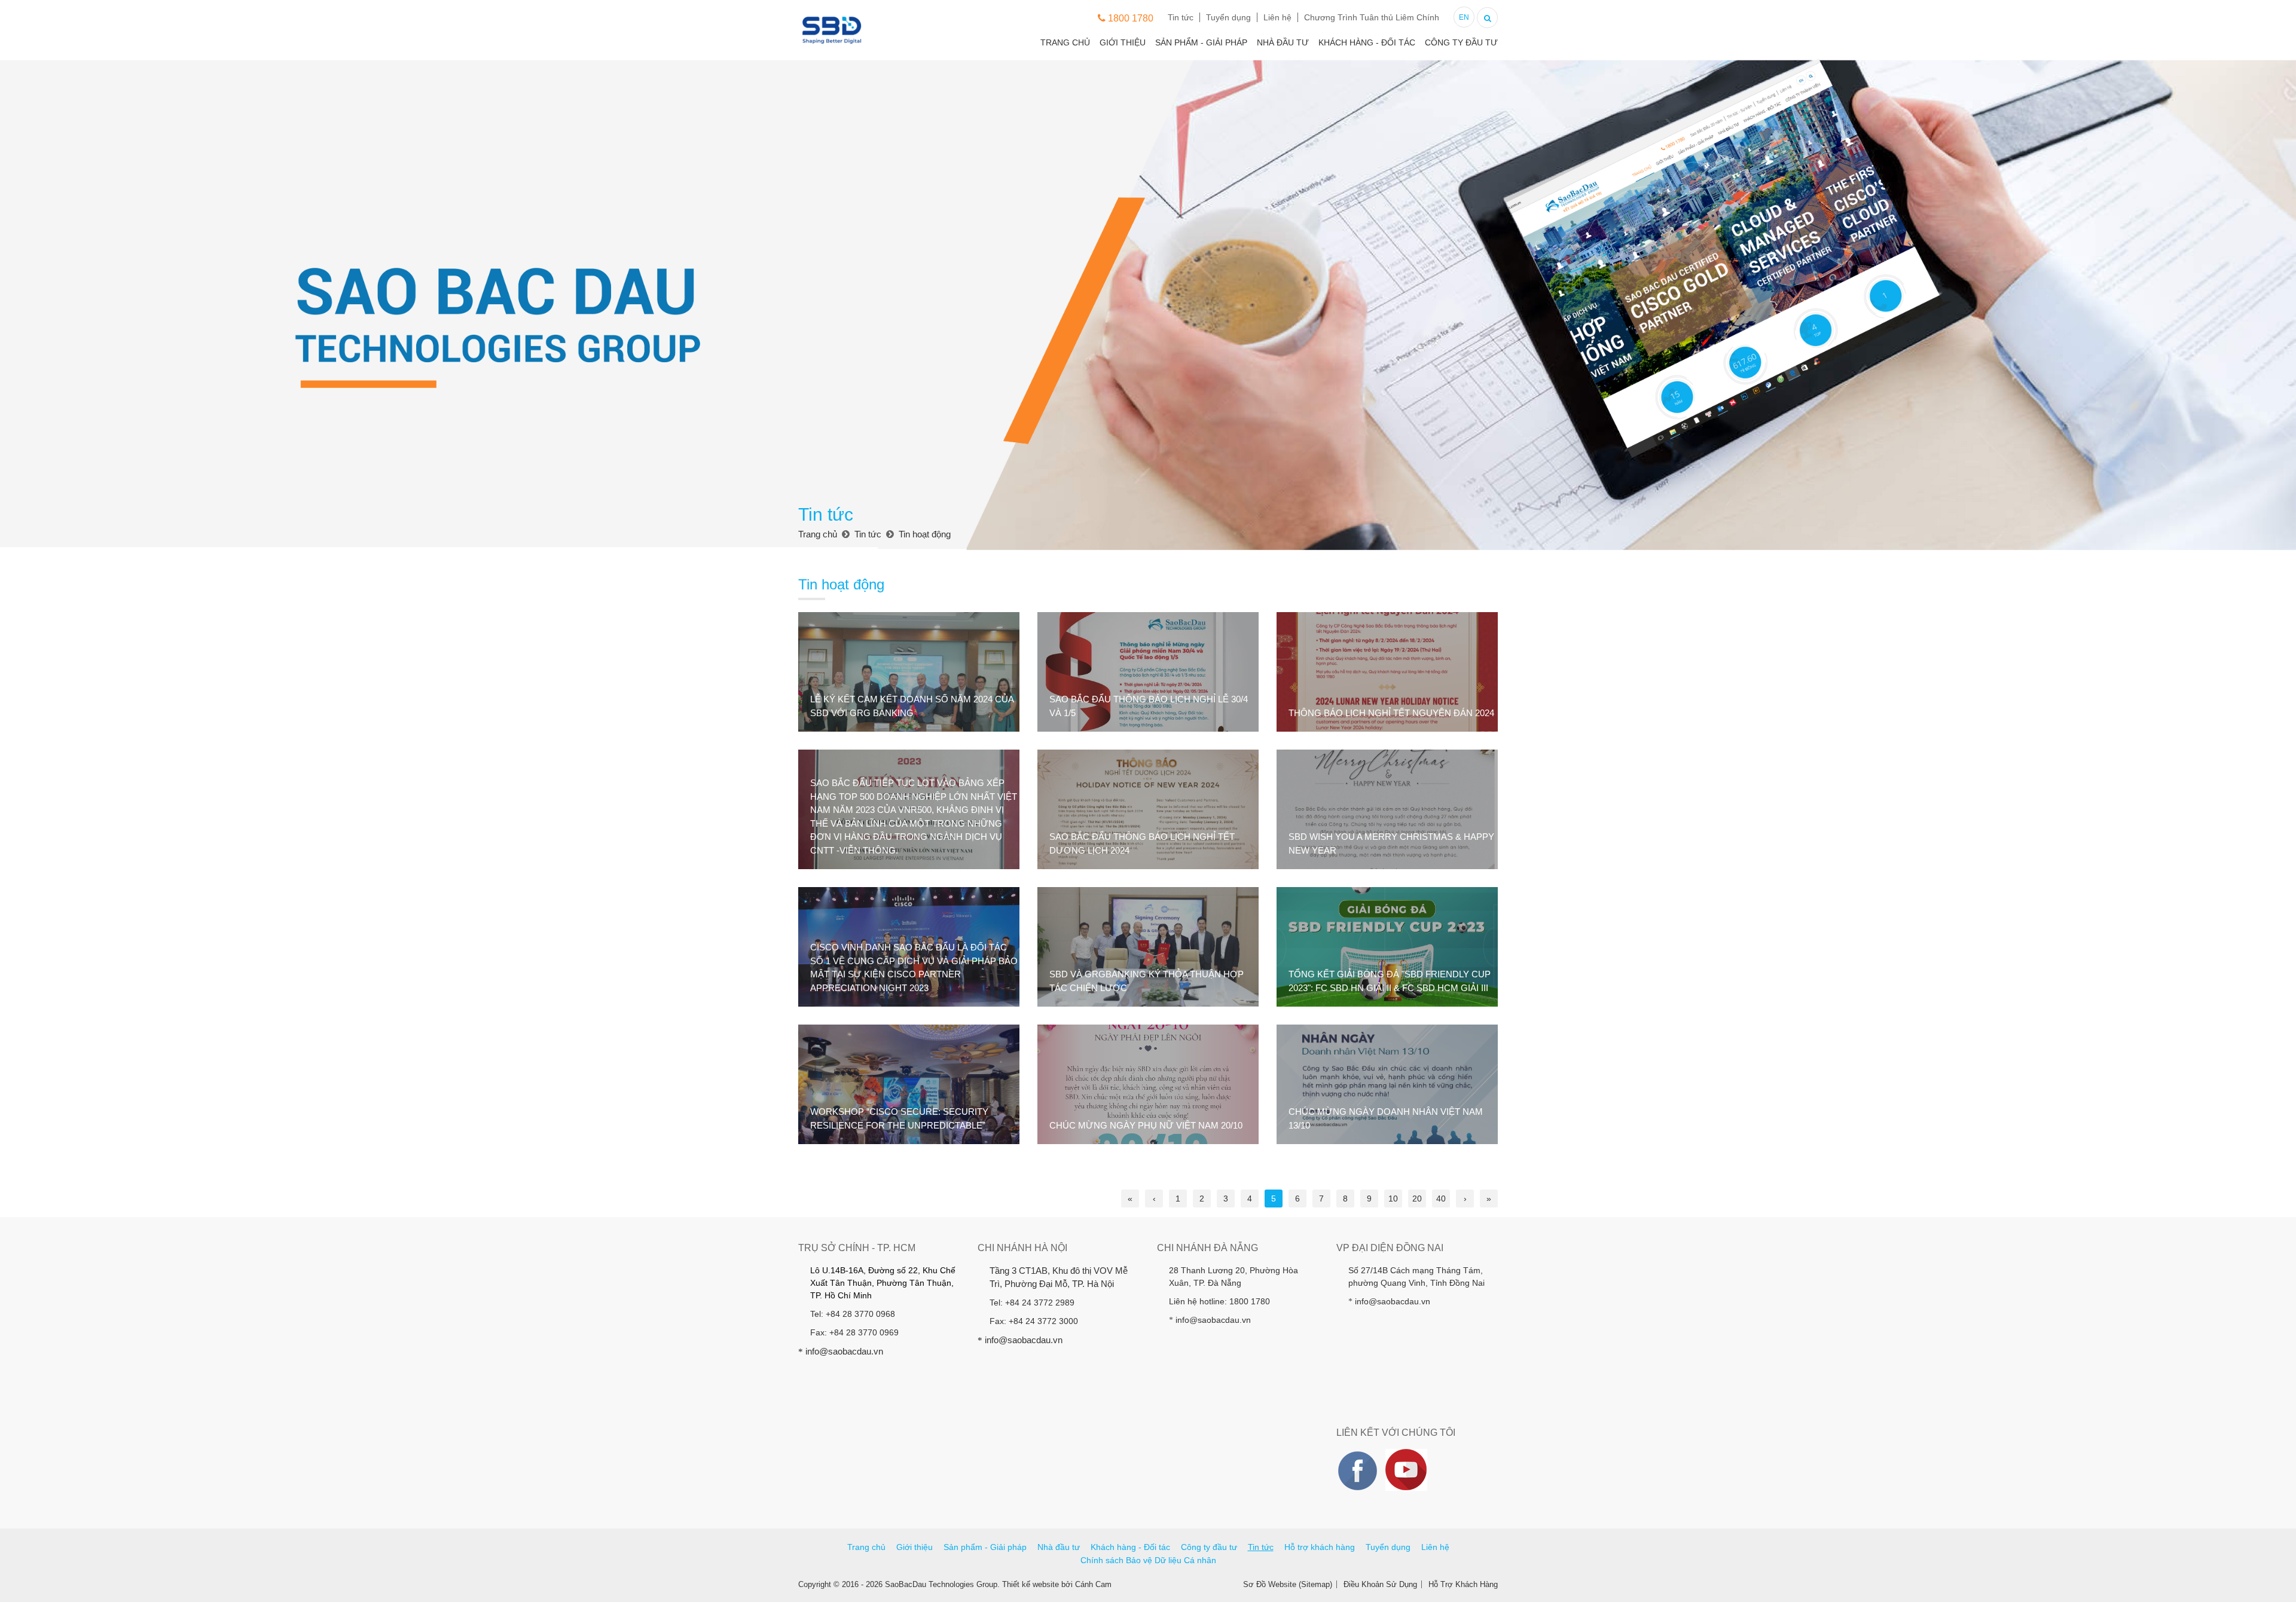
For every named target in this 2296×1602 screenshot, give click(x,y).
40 (1441, 1199)
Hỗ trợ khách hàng (1320, 1547)
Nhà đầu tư (1283, 42)
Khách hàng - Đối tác (1367, 42)
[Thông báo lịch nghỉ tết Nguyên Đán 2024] (1387, 672)
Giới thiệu (1123, 42)
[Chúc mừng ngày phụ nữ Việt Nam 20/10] (1148, 1084)
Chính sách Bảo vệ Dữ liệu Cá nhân (1148, 1560)
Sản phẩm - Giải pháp (1201, 42)
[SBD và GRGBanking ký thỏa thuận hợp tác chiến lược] (1148, 947)
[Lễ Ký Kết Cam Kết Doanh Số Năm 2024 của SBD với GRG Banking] (909, 672)
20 (1417, 1199)
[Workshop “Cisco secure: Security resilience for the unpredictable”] (909, 1084)
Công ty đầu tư (1461, 42)
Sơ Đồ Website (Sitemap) (1288, 1584)
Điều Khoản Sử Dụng (1380, 1584)
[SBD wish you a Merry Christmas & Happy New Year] (1387, 809)
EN (1464, 17)
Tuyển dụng (1228, 17)
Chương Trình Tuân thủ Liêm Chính (1372, 17)
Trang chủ (1065, 42)
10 (1393, 1199)
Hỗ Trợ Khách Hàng (1463, 1584)
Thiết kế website (1031, 1584)
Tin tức (1181, 17)
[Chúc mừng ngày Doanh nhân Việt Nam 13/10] (1387, 1084)
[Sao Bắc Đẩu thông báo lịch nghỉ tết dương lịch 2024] (1148, 809)
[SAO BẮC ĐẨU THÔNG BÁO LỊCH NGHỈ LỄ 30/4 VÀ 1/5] (1148, 672)
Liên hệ (1277, 17)
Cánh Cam (1093, 1584)
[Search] (1487, 16)
